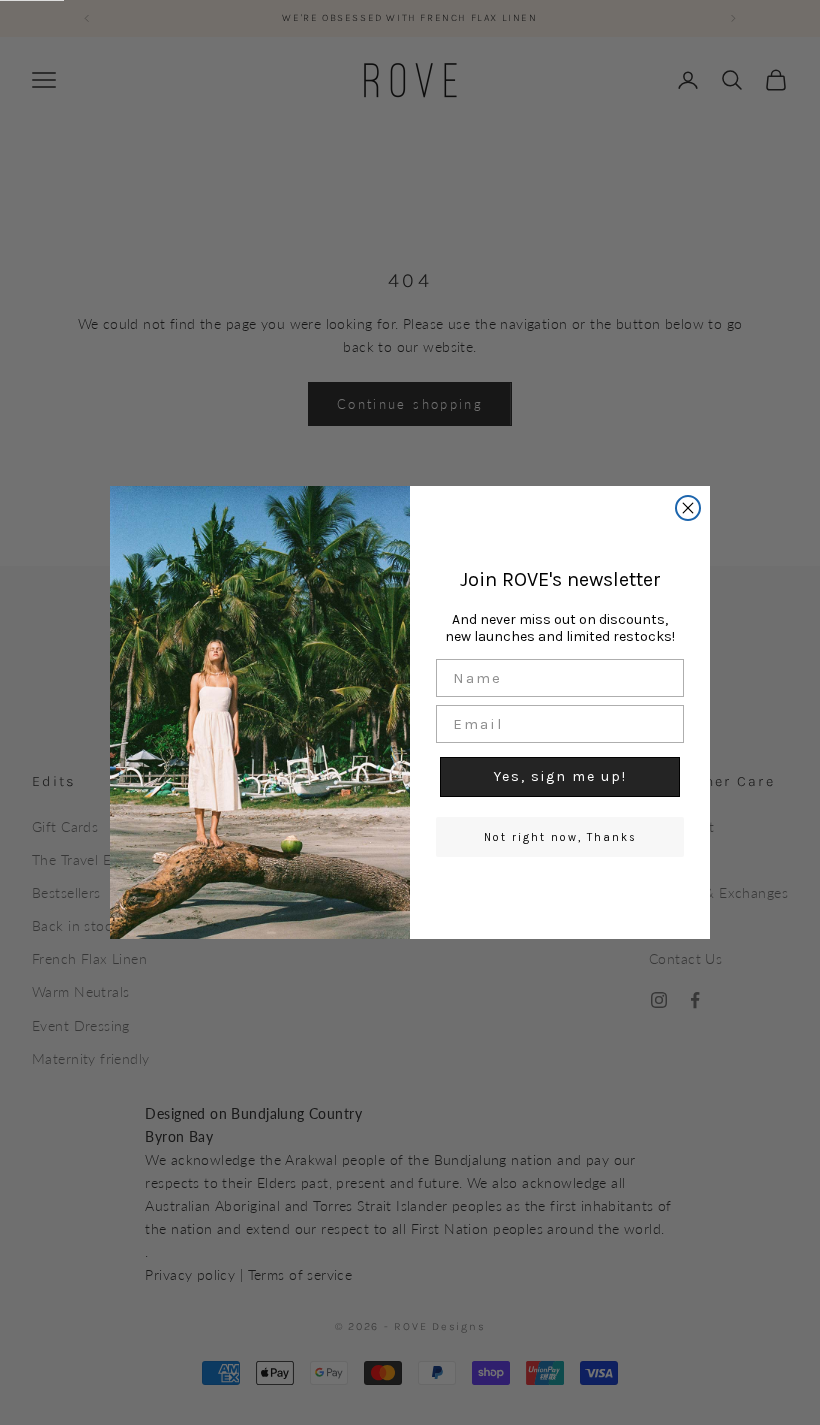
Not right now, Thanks (560, 837)
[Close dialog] (688, 508)
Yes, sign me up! (560, 776)
